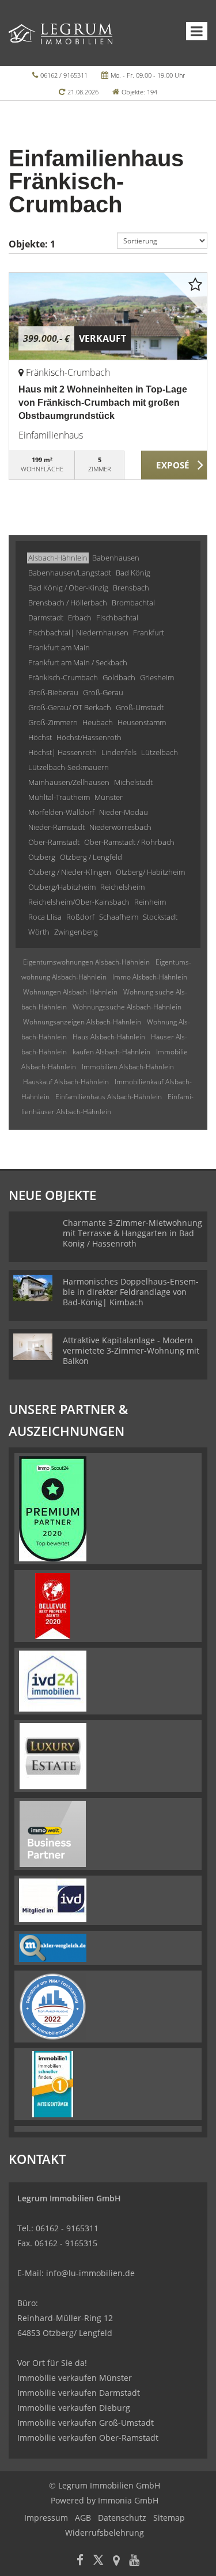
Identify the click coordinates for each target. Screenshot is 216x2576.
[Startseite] (60, 33)
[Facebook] (80, 2561)
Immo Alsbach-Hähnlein (150, 977)
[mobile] (197, 31)
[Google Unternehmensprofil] (116, 2561)
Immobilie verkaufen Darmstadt (79, 2393)
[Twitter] (98, 2561)
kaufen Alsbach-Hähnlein (111, 1052)
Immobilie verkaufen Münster (75, 2378)
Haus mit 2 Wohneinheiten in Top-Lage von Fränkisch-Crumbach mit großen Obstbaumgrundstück (103, 403)
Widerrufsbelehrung (105, 2533)
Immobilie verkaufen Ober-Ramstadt (88, 2438)
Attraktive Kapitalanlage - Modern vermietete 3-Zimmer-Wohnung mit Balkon (131, 1350)
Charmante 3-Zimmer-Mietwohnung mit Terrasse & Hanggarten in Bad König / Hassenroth (132, 1233)
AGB (83, 2518)
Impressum (46, 2518)
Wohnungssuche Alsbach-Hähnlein (127, 1007)
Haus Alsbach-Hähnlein (109, 1037)
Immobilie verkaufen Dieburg (74, 2408)
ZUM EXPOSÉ (174, 466)
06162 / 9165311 (64, 75)
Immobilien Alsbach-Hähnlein (128, 1067)
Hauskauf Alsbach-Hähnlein (66, 1082)
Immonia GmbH (128, 2500)
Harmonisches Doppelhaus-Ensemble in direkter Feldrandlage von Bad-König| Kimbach (131, 1292)
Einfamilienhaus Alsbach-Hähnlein (109, 1097)
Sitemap (169, 2518)
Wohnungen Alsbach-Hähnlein (70, 992)
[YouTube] (134, 2561)
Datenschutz (122, 2518)
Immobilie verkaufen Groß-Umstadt (86, 2423)
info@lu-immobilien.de (90, 2273)
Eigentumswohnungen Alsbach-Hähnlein (86, 962)
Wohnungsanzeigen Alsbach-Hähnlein (82, 1022)
